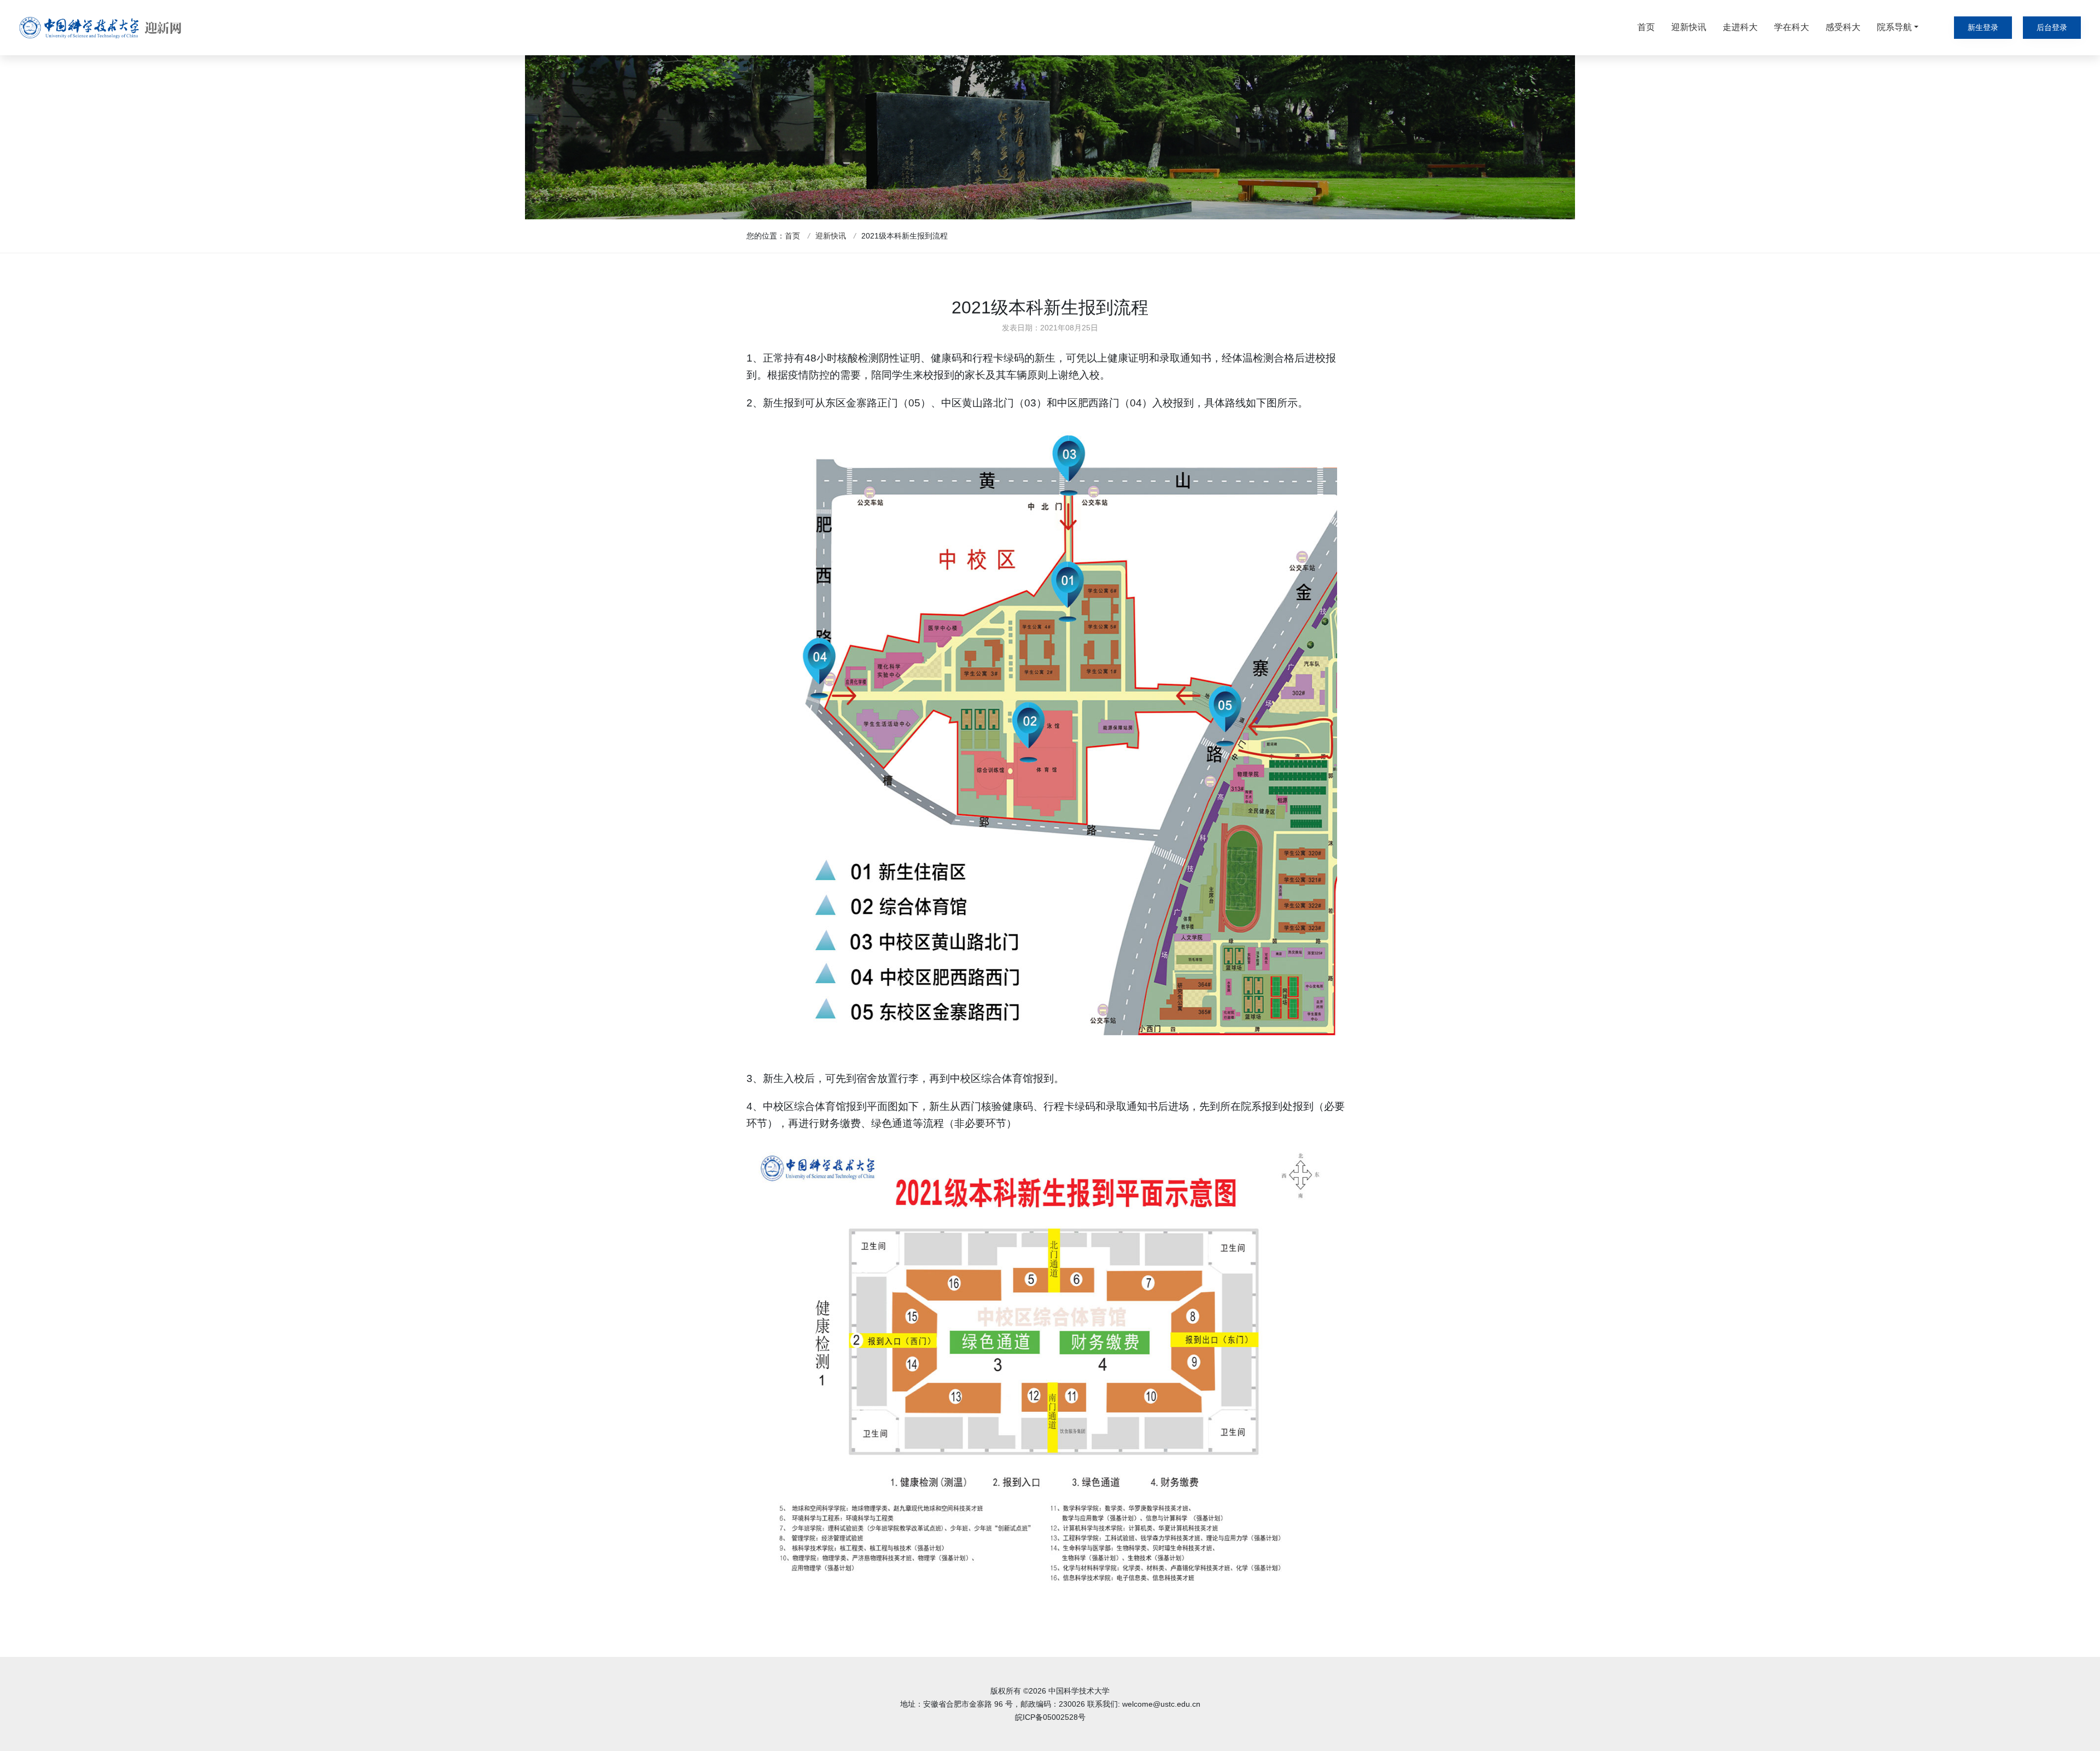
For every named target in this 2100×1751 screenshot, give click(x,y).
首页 (1646, 27)
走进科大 (1740, 27)
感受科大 (1843, 27)
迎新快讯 (1689, 27)
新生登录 (1983, 27)
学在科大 (1792, 27)
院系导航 (1894, 27)
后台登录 (2052, 27)
